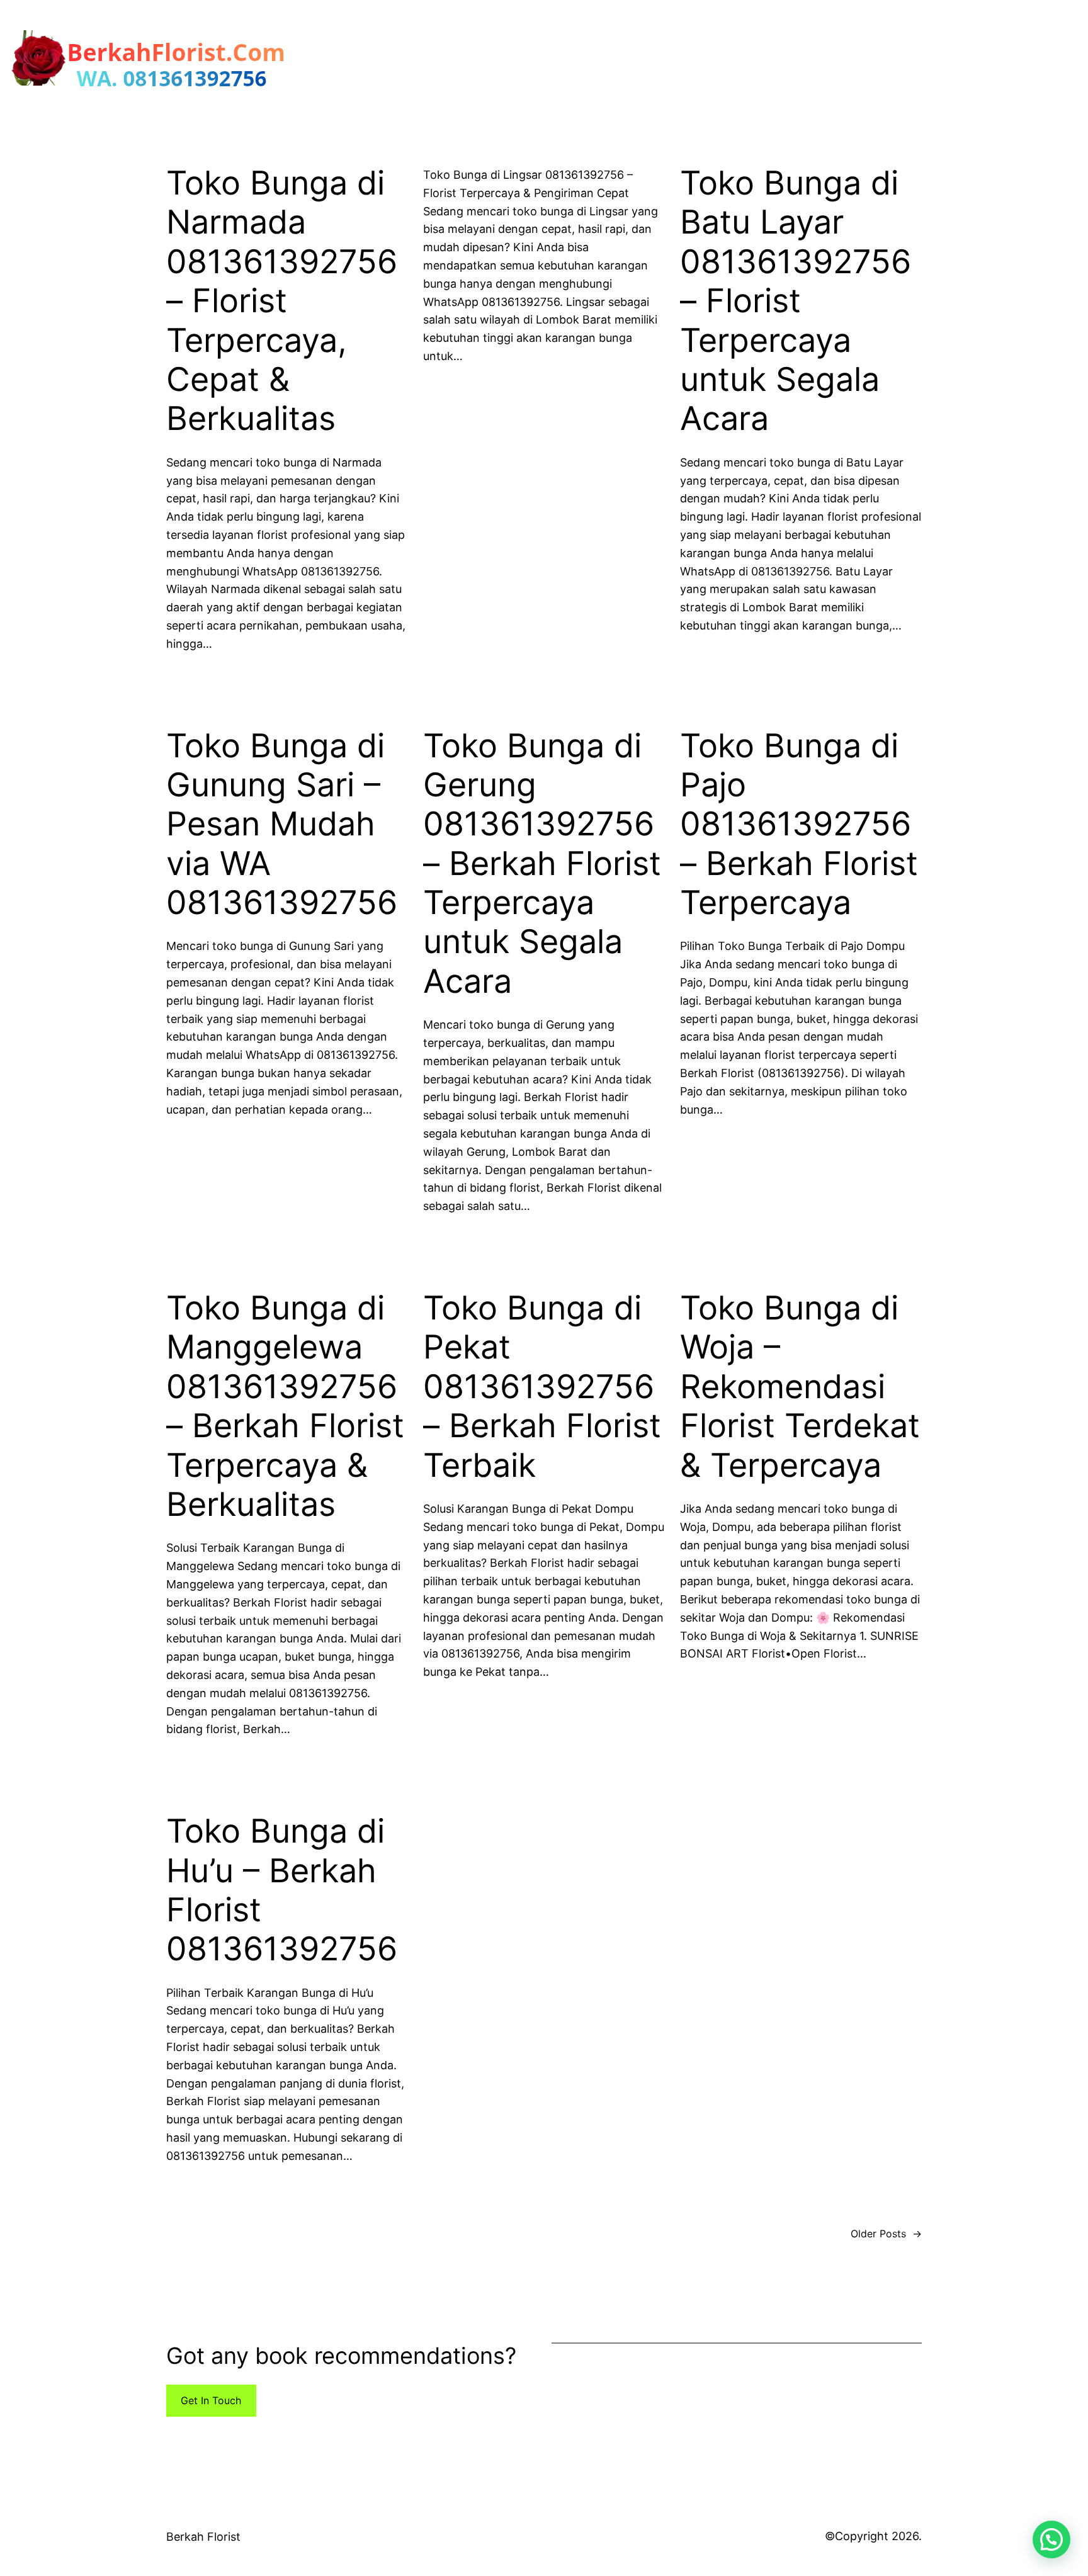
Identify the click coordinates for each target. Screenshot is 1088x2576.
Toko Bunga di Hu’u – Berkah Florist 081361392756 (282, 1890)
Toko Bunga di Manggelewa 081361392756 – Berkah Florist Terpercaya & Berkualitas (285, 1406)
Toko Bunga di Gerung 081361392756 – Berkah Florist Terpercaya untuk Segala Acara (542, 864)
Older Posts (886, 2234)
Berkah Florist (203, 2537)
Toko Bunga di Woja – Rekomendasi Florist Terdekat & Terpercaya (800, 1387)
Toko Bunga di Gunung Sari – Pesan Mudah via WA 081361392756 (282, 825)
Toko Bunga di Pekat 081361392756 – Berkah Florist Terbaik (542, 1387)
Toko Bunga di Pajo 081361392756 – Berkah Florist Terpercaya (799, 825)
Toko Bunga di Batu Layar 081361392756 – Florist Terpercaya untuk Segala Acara (796, 301)
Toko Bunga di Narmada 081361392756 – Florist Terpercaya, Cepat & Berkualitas (282, 301)
